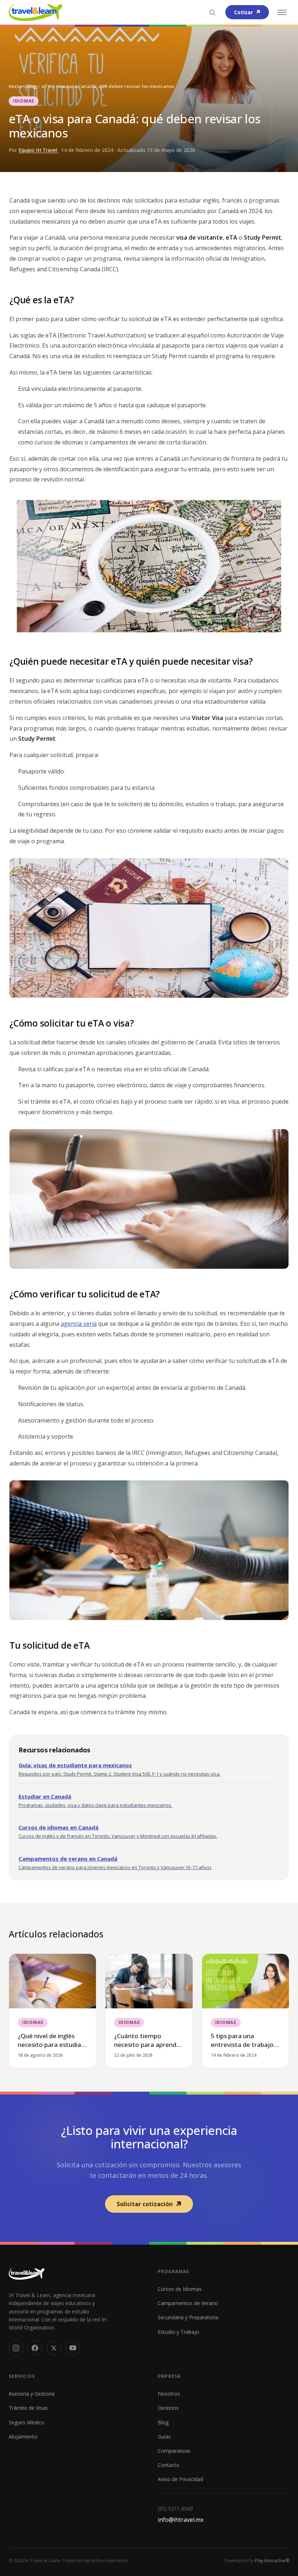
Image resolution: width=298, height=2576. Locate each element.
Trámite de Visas (28, 2408)
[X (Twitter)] (54, 2348)
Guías (164, 2437)
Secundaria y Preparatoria (188, 2317)
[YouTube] (73, 2348)
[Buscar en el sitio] (212, 12)
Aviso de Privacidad (180, 2479)
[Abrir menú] (282, 12)
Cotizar (243, 12)
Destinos (168, 2408)
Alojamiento (23, 2437)
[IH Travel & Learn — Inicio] (35, 12)
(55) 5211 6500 (175, 2509)
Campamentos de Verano (188, 2303)
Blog (31, 86)
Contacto (169, 2465)
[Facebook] (35, 2348)
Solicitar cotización (145, 2204)
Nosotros (169, 2394)
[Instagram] (16, 2348)
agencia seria (79, 1324)
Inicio (15, 86)
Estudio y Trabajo (178, 2332)
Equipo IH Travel (39, 150)
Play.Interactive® (272, 2561)
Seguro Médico (27, 2422)
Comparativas (174, 2451)
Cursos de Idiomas (180, 2289)
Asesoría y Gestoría (32, 2394)
